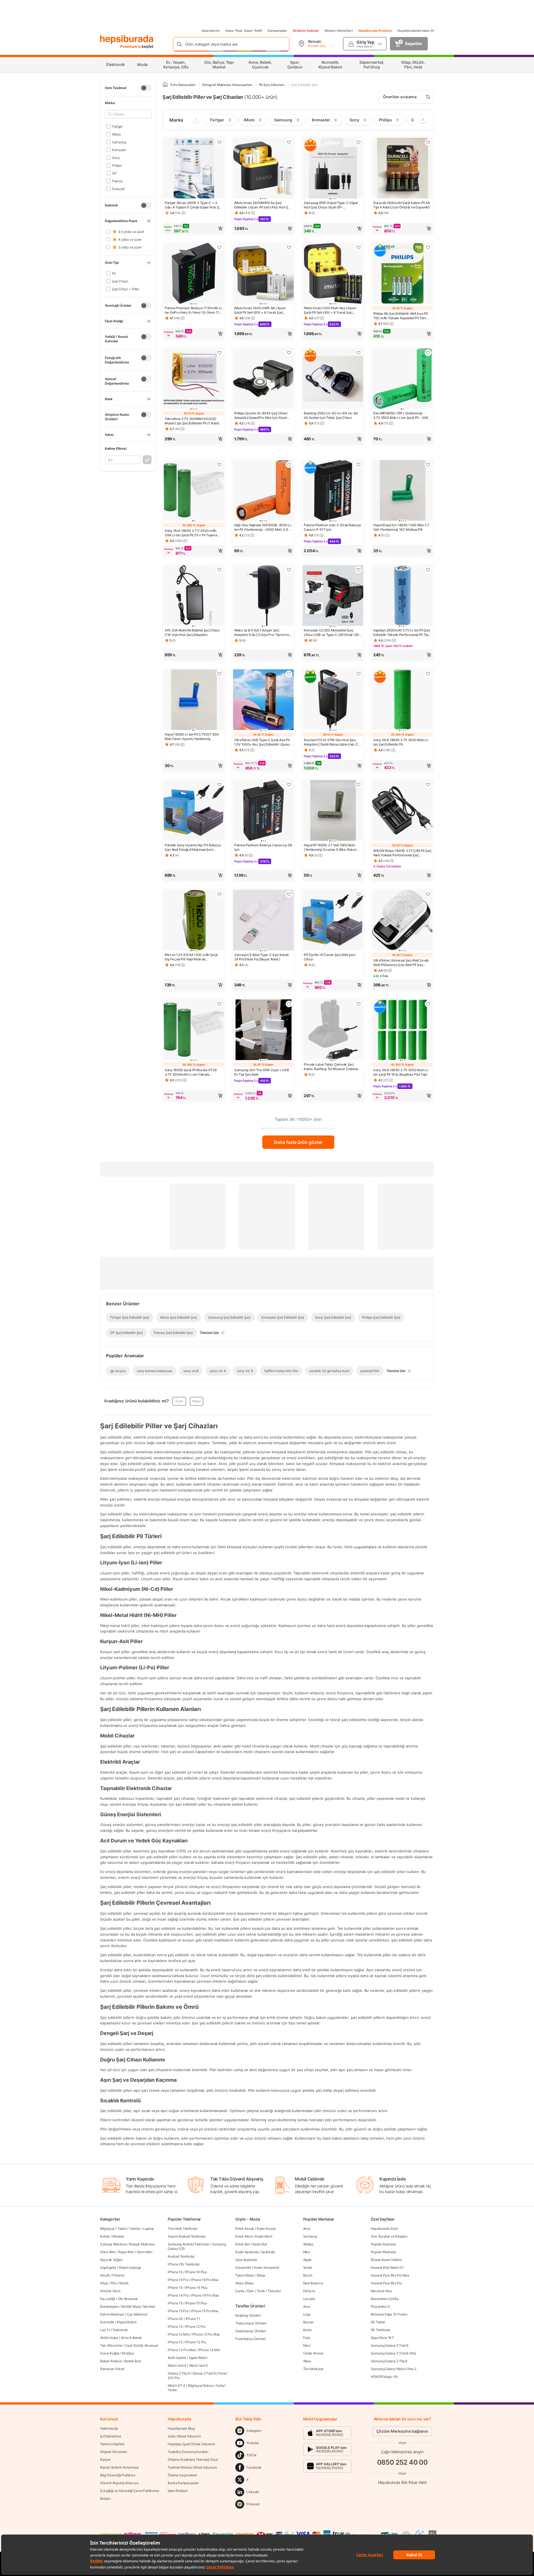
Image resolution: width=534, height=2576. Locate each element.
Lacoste (309, 2299)
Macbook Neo (381, 2291)
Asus (307, 2306)
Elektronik (120, 2330)
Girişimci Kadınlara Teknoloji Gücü (193, 2460)
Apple (307, 2260)
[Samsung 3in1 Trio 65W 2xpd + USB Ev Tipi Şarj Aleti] (263, 1030)
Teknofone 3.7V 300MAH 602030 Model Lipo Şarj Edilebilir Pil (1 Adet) (192, 421)
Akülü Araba (109, 2338)
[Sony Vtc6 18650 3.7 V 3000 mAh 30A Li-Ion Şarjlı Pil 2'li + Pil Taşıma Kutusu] (194, 491)
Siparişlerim (211, 31)
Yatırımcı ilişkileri (112, 2444)
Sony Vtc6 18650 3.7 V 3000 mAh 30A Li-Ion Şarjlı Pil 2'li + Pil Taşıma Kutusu (191, 533)
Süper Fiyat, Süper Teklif (244, 31)
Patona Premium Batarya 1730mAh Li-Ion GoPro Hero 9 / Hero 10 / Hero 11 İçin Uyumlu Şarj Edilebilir (194, 310)
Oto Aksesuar (128, 2299)
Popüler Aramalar (383, 2244)
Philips (117, 165)
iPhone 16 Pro (178, 2280)
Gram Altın (108, 2252)
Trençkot (274, 2291)
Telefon (135, 2229)
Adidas (308, 2244)
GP (114, 173)
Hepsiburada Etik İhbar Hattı (402, 2482)
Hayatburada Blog (181, 2428)
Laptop (148, 2229)
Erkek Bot (242, 2244)
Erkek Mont (244, 2236)
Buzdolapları (109, 2306)
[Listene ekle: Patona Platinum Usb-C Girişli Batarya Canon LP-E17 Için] (359, 464)
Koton (308, 2330)
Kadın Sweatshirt (266, 2267)
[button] (194, 228)
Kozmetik (107, 2322)
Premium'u (131, 46)
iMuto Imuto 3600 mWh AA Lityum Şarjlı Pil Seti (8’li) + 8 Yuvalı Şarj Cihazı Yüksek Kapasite (260, 310)
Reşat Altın (126, 2252)
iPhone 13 (175, 2342)
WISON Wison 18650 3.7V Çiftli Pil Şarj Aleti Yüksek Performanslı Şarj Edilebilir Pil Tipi (402, 853)
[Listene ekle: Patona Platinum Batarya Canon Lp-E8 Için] (289, 785)
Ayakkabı (268, 2252)
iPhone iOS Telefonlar (184, 2264)
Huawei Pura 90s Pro (386, 2283)
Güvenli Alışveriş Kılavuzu (119, 2483)
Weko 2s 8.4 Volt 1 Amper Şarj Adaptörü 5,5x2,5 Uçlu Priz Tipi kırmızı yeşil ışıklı (263, 633)
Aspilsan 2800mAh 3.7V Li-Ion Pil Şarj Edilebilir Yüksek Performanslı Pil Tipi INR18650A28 (402, 633)
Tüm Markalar (313, 2369)
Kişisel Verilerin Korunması (119, 2467)
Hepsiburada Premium (375, 31)
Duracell (118, 189)
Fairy (307, 2338)
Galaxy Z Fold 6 (204, 2373)
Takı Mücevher (111, 2345)
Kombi (105, 2236)
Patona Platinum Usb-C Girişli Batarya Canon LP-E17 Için (332, 527)
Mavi (307, 2345)
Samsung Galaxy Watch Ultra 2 (394, 2369)
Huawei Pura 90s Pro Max (390, 2275)
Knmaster (119, 150)
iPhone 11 (193, 2319)
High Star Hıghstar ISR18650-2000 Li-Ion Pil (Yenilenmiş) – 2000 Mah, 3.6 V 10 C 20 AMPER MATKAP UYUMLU (263, 527)
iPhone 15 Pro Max (205, 2311)
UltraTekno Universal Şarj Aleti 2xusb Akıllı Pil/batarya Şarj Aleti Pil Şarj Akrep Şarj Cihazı (401, 963)
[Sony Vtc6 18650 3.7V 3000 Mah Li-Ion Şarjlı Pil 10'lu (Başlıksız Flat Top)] (402, 1030)
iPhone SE (175, 2319)
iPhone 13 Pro (196, 2342)
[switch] (146, 88)
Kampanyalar (277, 31)
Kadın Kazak (266, 2229)
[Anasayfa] (165, 85)
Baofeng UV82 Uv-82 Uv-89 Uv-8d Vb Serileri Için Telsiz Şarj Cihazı (331, 415)
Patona (117, 181)
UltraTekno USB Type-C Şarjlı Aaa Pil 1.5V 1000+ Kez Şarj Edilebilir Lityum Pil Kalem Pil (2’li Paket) (262, 742)
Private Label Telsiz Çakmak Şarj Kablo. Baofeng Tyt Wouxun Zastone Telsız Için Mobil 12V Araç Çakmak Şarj (331, 1067)
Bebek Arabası (111, 2361)
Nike (307, 2252)
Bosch (308, 2275)
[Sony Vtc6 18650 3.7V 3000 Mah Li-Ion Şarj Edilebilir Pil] (402, 700)
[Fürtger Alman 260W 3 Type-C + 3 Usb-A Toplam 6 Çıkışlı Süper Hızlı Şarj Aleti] (194, 169)
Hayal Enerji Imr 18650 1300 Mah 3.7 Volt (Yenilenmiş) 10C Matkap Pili (401, 527)
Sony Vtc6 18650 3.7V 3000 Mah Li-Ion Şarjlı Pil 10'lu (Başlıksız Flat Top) (401, 1072)
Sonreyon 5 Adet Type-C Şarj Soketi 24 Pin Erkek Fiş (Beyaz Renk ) (261, 957)
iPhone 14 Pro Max (205, 2295)
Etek (251, 2291)
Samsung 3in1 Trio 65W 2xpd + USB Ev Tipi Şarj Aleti (261, 1072)
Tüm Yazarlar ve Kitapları (389, 2236)
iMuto (116, 134)
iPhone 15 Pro (178, 2311)
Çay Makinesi (137, 2314)
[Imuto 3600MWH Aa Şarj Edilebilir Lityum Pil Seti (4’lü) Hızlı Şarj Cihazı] (263, 169)
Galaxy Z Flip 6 (179, 2373)
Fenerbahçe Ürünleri (250, 2339)
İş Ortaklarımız (111, 2436)
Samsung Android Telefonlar (188, 2244)
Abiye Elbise (244, 2283)
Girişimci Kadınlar (306, 31)
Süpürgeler (108, 2267)
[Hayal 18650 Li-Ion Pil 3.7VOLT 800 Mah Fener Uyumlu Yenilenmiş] (194, 700)
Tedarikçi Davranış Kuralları (188, 2452)
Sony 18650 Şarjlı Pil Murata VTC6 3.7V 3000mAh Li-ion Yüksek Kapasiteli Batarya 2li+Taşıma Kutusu (192, 1072)
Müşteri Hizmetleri (339, 31)
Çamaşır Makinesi (113, 2244)
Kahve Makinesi (112, 2314)
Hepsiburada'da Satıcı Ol (416, 31)
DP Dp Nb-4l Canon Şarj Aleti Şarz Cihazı (330, 957)
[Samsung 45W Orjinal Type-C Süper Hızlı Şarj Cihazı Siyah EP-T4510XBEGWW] (333, 169)
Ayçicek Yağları (112, 2260)
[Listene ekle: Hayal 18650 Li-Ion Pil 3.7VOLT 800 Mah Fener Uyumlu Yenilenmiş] (219, 674)
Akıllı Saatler (177, 2358)
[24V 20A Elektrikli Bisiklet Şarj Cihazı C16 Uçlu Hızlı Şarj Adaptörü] (194, 596)
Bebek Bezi (133, 2361)
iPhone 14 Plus (196, 2288)
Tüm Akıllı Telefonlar (183, 2229)
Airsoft (105, 2275)
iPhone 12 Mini (179, 2334)
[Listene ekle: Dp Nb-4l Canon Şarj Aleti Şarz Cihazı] (359, 894)
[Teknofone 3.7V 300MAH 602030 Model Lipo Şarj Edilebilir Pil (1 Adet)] (194, 379)
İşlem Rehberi (178, 2491)
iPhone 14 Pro (178, 2295)
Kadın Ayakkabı (247, 2252)
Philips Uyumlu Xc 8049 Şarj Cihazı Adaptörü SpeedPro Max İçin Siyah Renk (261, 416)
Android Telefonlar (181, 2256)
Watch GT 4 (176, 2385)
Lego (307, 2314)
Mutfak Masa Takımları (138, 2306)
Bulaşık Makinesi (142, 2244)
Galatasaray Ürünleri (250, 2331)
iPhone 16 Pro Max (205, 2280)
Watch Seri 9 (198, 2365)
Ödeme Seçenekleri (182, 2475)
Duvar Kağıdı (110, 2353)
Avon (307, 2229)
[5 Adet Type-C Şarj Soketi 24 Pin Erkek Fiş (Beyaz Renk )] (263, 921)
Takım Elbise (244, 2275)
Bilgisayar (107, 2229)
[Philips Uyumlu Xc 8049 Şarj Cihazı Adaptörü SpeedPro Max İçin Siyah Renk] (263, 379)
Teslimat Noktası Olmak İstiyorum (192, 2467)
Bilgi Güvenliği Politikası (118, 2475)
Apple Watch (198, 2358)
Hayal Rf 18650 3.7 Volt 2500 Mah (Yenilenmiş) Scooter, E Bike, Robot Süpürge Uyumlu (330, 847)
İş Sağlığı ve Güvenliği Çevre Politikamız (130, 2491)
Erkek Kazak (245, 2229)
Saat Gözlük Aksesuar (142, 2345)
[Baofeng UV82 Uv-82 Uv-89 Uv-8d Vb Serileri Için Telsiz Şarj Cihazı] (333, 379)
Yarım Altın (145, 2252)
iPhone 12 (175, 2326)
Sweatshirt (243, 2267)
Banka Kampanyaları (183, 2483)
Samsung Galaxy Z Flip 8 (389, 2361)
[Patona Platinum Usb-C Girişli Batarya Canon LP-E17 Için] (333, 491)
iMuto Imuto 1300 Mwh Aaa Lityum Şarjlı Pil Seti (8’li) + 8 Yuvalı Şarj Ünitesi (330, 310)
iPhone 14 (175, 2288)
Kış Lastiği (108, 2299)
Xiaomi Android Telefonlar (187, 2236)
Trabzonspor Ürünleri (251, 2323)
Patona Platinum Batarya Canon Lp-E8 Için (263, 847)
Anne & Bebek (131, 2338)
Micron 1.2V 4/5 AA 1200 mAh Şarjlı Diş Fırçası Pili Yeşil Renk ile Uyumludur (191, 957)
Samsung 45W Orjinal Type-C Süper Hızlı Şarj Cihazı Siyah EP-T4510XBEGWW (331, 205)
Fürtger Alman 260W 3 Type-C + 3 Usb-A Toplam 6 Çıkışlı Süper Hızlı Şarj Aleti (194, 205)
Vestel (308, 2267)
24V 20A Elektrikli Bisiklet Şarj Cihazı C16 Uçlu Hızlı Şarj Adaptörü (192, 632)
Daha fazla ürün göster (298, 1142)
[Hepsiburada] (127, 40)
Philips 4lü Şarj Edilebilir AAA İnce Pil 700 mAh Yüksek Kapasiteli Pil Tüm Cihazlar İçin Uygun (400, 316)
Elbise (261, 2275)
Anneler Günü (110, 2291)
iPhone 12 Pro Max (206, 2334)
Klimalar (118, 2236)
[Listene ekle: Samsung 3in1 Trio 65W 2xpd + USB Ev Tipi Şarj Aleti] (289, 1004)
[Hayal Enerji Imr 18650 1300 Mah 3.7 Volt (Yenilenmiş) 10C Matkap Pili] (402, 491)
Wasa (307, 2361)
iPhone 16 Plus (196, 2272)
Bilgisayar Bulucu (201, 2385)
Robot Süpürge (130, 2267)
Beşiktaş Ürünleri (248, 2315)
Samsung (119, 142)
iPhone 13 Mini (209, 2350)
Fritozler (118, 2275)
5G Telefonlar (381, 2330)
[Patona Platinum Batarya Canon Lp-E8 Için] (263, 811)
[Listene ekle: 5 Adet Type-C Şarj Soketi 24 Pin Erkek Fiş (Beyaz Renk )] (289, 894)
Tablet (122, 2229)
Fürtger (117, 126)
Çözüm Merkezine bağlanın (402, 2431)
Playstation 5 (380, 2306)
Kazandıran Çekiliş (385, 2299)
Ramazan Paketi (112, 2369)
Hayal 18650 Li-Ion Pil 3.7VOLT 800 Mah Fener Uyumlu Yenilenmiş (192, 737)
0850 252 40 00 (402, 2462)
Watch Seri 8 (177, 2365)
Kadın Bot (260, 2244)
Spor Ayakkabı (246, 2260)
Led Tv (105, 2330)
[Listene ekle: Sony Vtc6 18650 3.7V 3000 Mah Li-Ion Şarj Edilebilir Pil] (428, 674)
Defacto (309, 2291)
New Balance (313, 2283)
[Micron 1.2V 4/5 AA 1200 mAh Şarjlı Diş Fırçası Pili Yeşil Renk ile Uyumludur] (194, 921)
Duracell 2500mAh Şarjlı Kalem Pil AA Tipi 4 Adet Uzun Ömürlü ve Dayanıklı (401, 205)
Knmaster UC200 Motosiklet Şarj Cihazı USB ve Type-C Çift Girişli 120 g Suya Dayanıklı (332, 633)
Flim (114, 2283)
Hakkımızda (109, 2428)
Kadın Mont (264, 2236)
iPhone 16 (175, 2272)
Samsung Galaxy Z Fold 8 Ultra (393, 2353)
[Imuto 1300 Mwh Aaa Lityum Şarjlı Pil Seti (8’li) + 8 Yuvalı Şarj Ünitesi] (333, 274)
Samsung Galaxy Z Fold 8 (390, 2345)
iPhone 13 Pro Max (182, 2350)
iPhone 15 (175, 2303)
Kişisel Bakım (127, 2322)
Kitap (104, 2283)
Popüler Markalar (383, 2252)
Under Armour (313, 2353)
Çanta (240, 2291)
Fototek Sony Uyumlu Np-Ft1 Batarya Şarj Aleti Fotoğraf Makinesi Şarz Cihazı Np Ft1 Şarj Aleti (193, 847)
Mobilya (128, 2353)
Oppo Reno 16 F (382, 2338)
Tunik (261, 2291)
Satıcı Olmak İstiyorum (184, 2436)
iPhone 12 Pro (195, 2326)
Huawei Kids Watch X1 (387, 2267)
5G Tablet (378, 2322)
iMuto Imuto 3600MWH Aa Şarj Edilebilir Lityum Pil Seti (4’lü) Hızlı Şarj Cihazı (263, 205)
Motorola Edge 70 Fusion (389, 2314)
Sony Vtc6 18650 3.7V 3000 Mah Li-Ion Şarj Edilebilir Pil (401, 742)
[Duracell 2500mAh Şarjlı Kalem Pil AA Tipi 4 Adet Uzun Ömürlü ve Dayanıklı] (402, 169)
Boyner (308, 2322)
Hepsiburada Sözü (384, 2229)
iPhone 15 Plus (196, 2303)
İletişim (105, 2498)
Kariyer (105, 2460)
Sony (116, 157)
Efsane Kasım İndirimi (386, 2260)
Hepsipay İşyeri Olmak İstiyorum (191, 2444)
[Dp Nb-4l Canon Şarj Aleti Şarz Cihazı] (333, 921)
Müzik (124, 2283)
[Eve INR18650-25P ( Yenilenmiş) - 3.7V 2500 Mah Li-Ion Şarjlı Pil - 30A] (402, 379)
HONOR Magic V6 (384, 2377)
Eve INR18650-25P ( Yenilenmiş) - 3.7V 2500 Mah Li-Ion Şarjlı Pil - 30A (401, 415)
